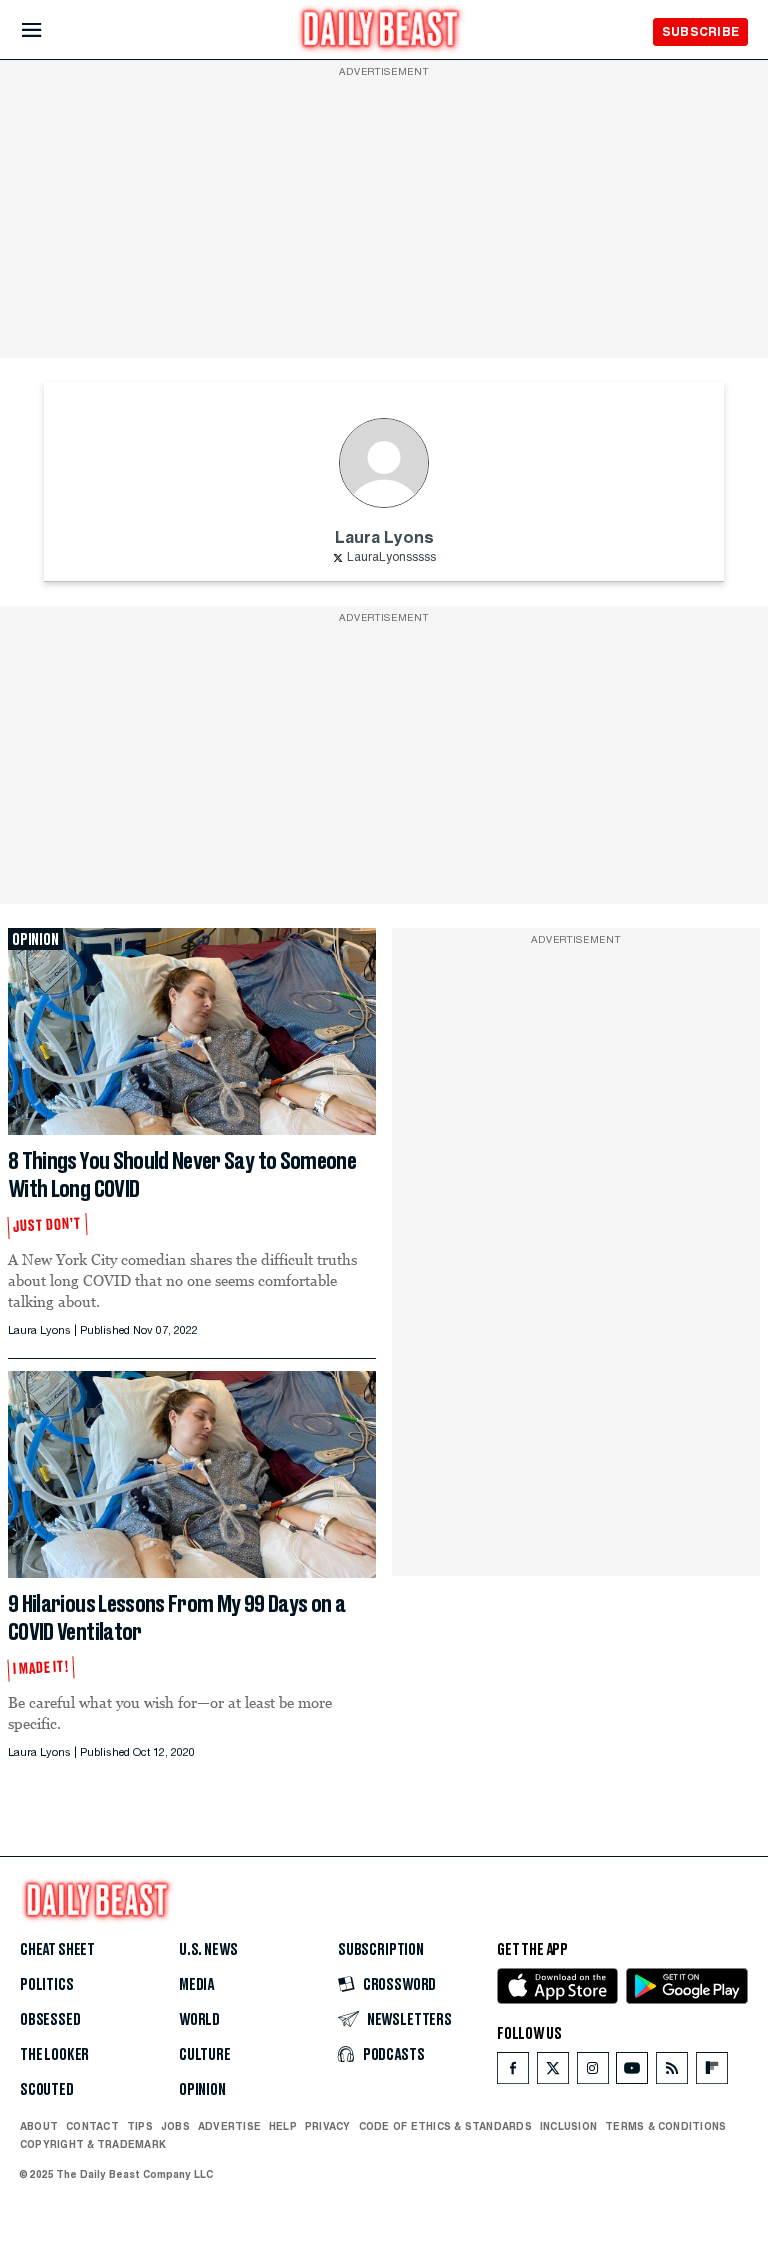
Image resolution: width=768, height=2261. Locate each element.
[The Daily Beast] (381, 31)
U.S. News (208, 1950)
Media (196, 1985)
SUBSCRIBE (700, 31)
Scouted (47, 2090)
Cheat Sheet (57, 1950)
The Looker (54, 2055)
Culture (205, 2055)
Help (283, 2126)
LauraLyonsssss (391, 558)
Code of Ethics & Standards (445, 2126)
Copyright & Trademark (93, 2144)
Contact (92, 2126)
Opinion (202, 2090)
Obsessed (50, 2020)
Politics (47, 1985)
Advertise (229, 2126)
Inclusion (568, 2126)
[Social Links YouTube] (632, 2072)
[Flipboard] (711, 2072)
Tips (140, 2126)
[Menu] (48, 30)
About (39, 2126)
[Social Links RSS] (672, 2072)
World (199, 2020)
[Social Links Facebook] (513, 2072)
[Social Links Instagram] (593, 2072)
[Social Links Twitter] (553, 2072)
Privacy (328, 2126)
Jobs (175, 2126)
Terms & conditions (665, 2126)
